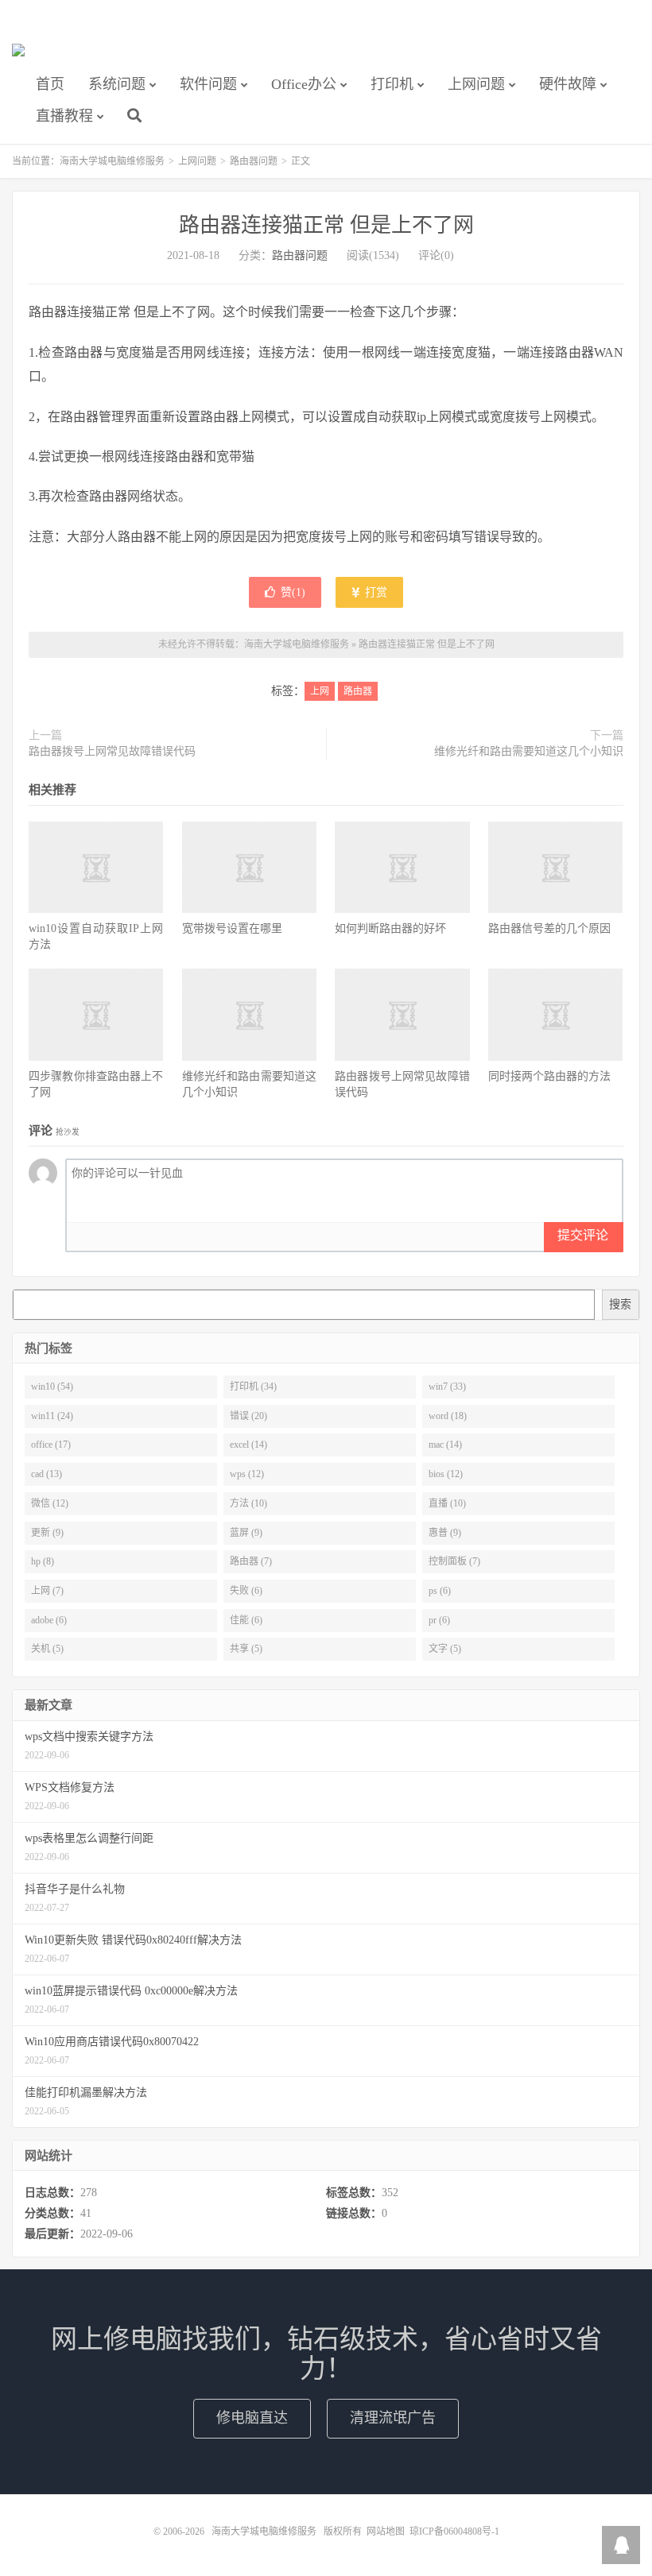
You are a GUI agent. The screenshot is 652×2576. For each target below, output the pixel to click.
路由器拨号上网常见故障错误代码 (112, 751)
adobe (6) (49, 1620)
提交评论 (583, 1235)
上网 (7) (47, 1591)
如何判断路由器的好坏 (390, 928)
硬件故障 (568, 84)
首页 (50, 84)
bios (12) (446, 1474)
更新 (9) (47, 1533)
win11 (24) (52, 1416)
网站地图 (386, 2532)
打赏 (375, 592)
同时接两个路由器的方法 (549, 1076)
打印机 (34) (253, 1387)
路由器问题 (254, 161)
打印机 (392, 84)
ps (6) (440, 1591)
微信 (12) (50, 1503)
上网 (320, 691)
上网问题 (476, 84)
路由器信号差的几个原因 (549, 928)
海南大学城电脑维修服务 (18, 56)
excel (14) (248, 1445)
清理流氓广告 (393, 2418)
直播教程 (64, 116)
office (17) (51, 1445)
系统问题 (117, 84)
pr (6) (439, 1620)
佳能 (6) (246, 1620)
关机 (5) (47, 1649)
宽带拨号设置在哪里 (232, 928)
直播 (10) (447, 1503)
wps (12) (247, 1474)
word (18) (448, 1416)
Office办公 (304, 84)
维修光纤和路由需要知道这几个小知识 (529, 751)
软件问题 (208, 84)
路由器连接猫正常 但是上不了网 (326, 225)
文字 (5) (445, 1649)
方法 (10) (248, 1503)
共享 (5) (246, 1649)
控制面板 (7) (454, 1561)
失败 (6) (246, 1591)
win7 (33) (447, 1387)
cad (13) (47, 1474)
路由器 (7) (251, 1561)
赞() (293, 592)
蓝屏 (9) (246, 1533)
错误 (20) (248, 1416)
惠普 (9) (445, 1533)
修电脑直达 (252, 2418)
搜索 (620, 1304)
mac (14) (445, 1445)
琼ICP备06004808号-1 (454, 2532)
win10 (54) (52, 1387)
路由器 (358, 691)
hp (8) (43, 1561)
